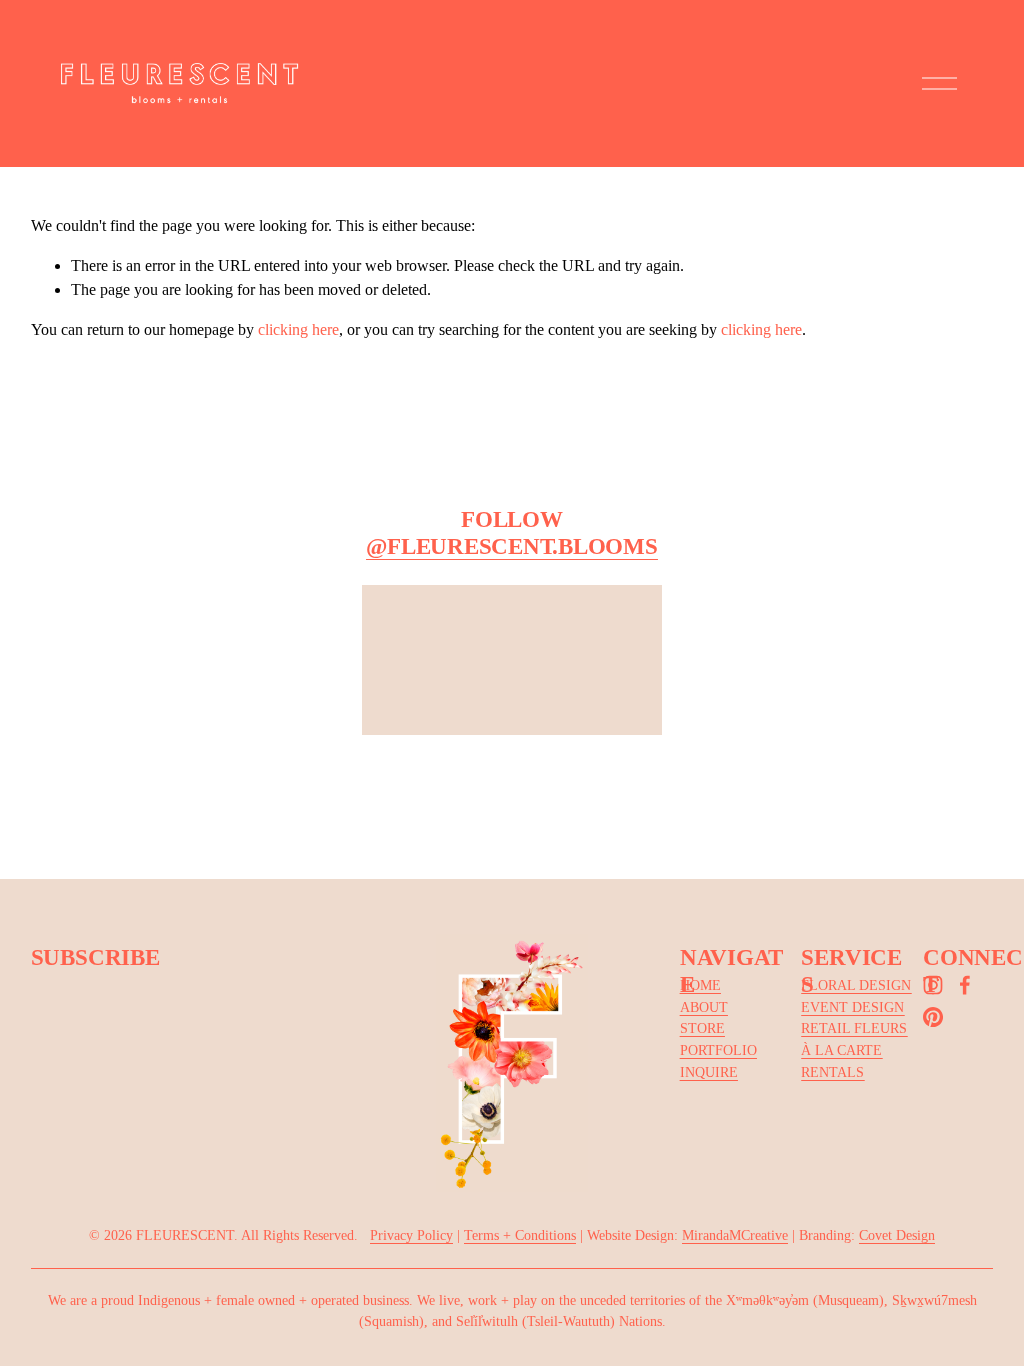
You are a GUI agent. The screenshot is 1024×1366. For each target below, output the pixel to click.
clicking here (298, 329)
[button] (212, 714)
